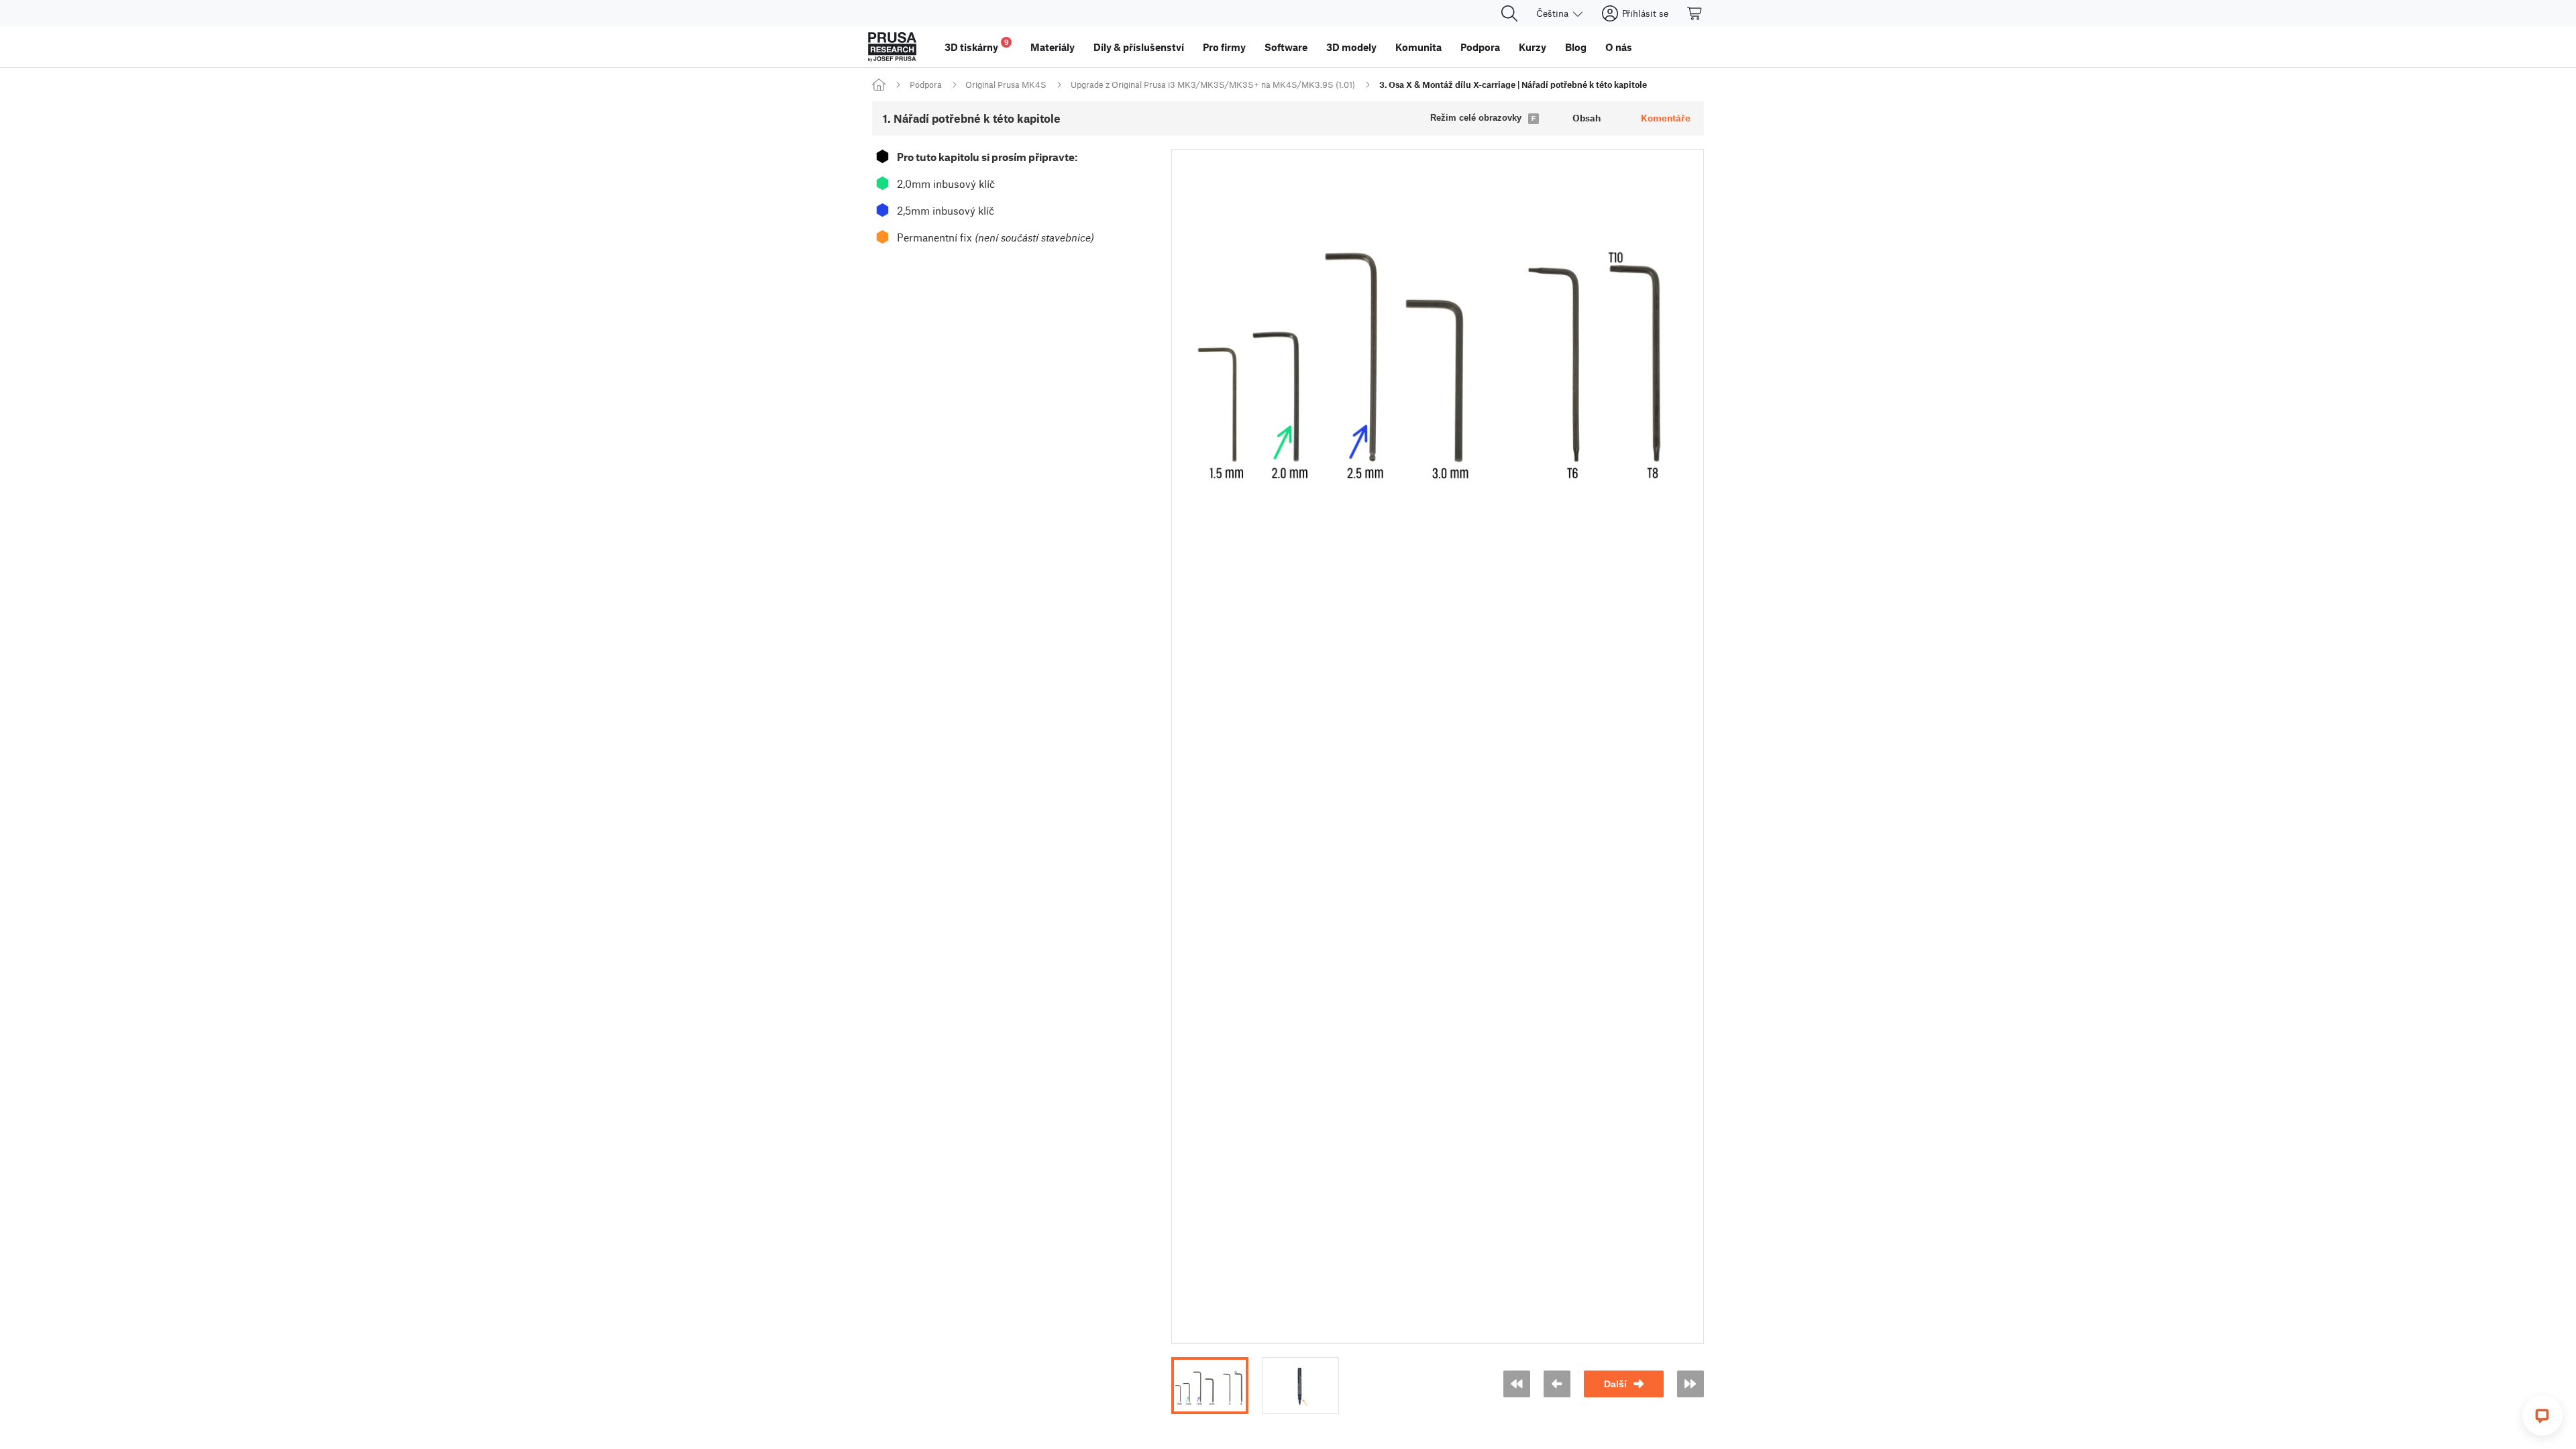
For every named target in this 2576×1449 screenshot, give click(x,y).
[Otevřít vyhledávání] (1509, 13)
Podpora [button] (1480, 47)
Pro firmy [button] (1224, 47)
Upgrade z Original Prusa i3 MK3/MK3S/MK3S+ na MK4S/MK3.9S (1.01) (1213, 85)
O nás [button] (1619, 47)
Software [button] (1286, 47)
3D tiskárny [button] (977, 45)
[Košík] (1695, 13)
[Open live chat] (2542, 1415)
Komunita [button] (1418, 47)
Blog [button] (1576, 47)
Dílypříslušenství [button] (1139, 47)
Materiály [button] (1053, 47)
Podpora (926, 85)
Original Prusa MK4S (1006, 85)
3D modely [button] (1351, 47)
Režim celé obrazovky (1476, 118)
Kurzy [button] (1533, 47)
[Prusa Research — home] (892, 47)
